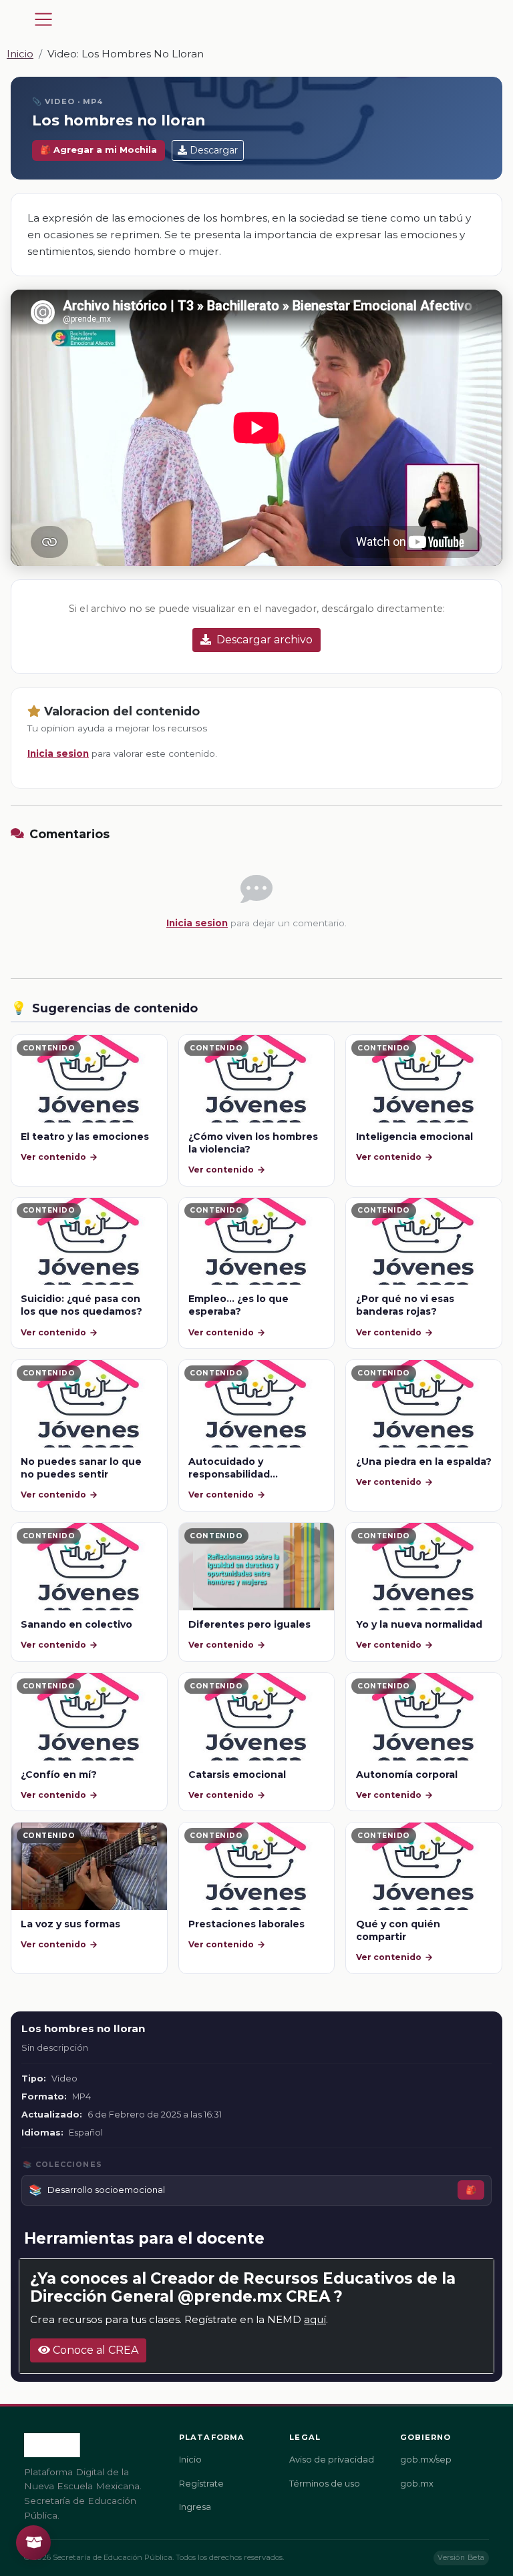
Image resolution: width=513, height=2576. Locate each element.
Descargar (214, 150)
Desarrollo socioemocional (106, 2190)
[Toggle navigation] (43, 19)
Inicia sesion (58, 753)
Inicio (20, 54)
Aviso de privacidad (332, 2460)
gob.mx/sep (426, 2460)
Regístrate (201, 2484)
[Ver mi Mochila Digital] (33, 2543)
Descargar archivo (265, 640)
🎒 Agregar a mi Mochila (99, 150)
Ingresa (195, 2507)
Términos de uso (325, 2484)
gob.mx (417, 2484)
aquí (315, 2319)
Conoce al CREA (94, 2350)
